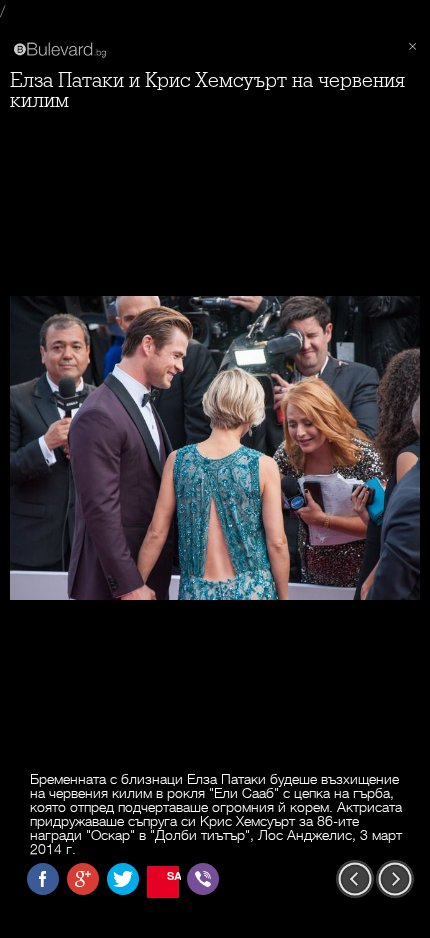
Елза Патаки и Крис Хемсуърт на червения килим (207, 90)
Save (173, 875)
